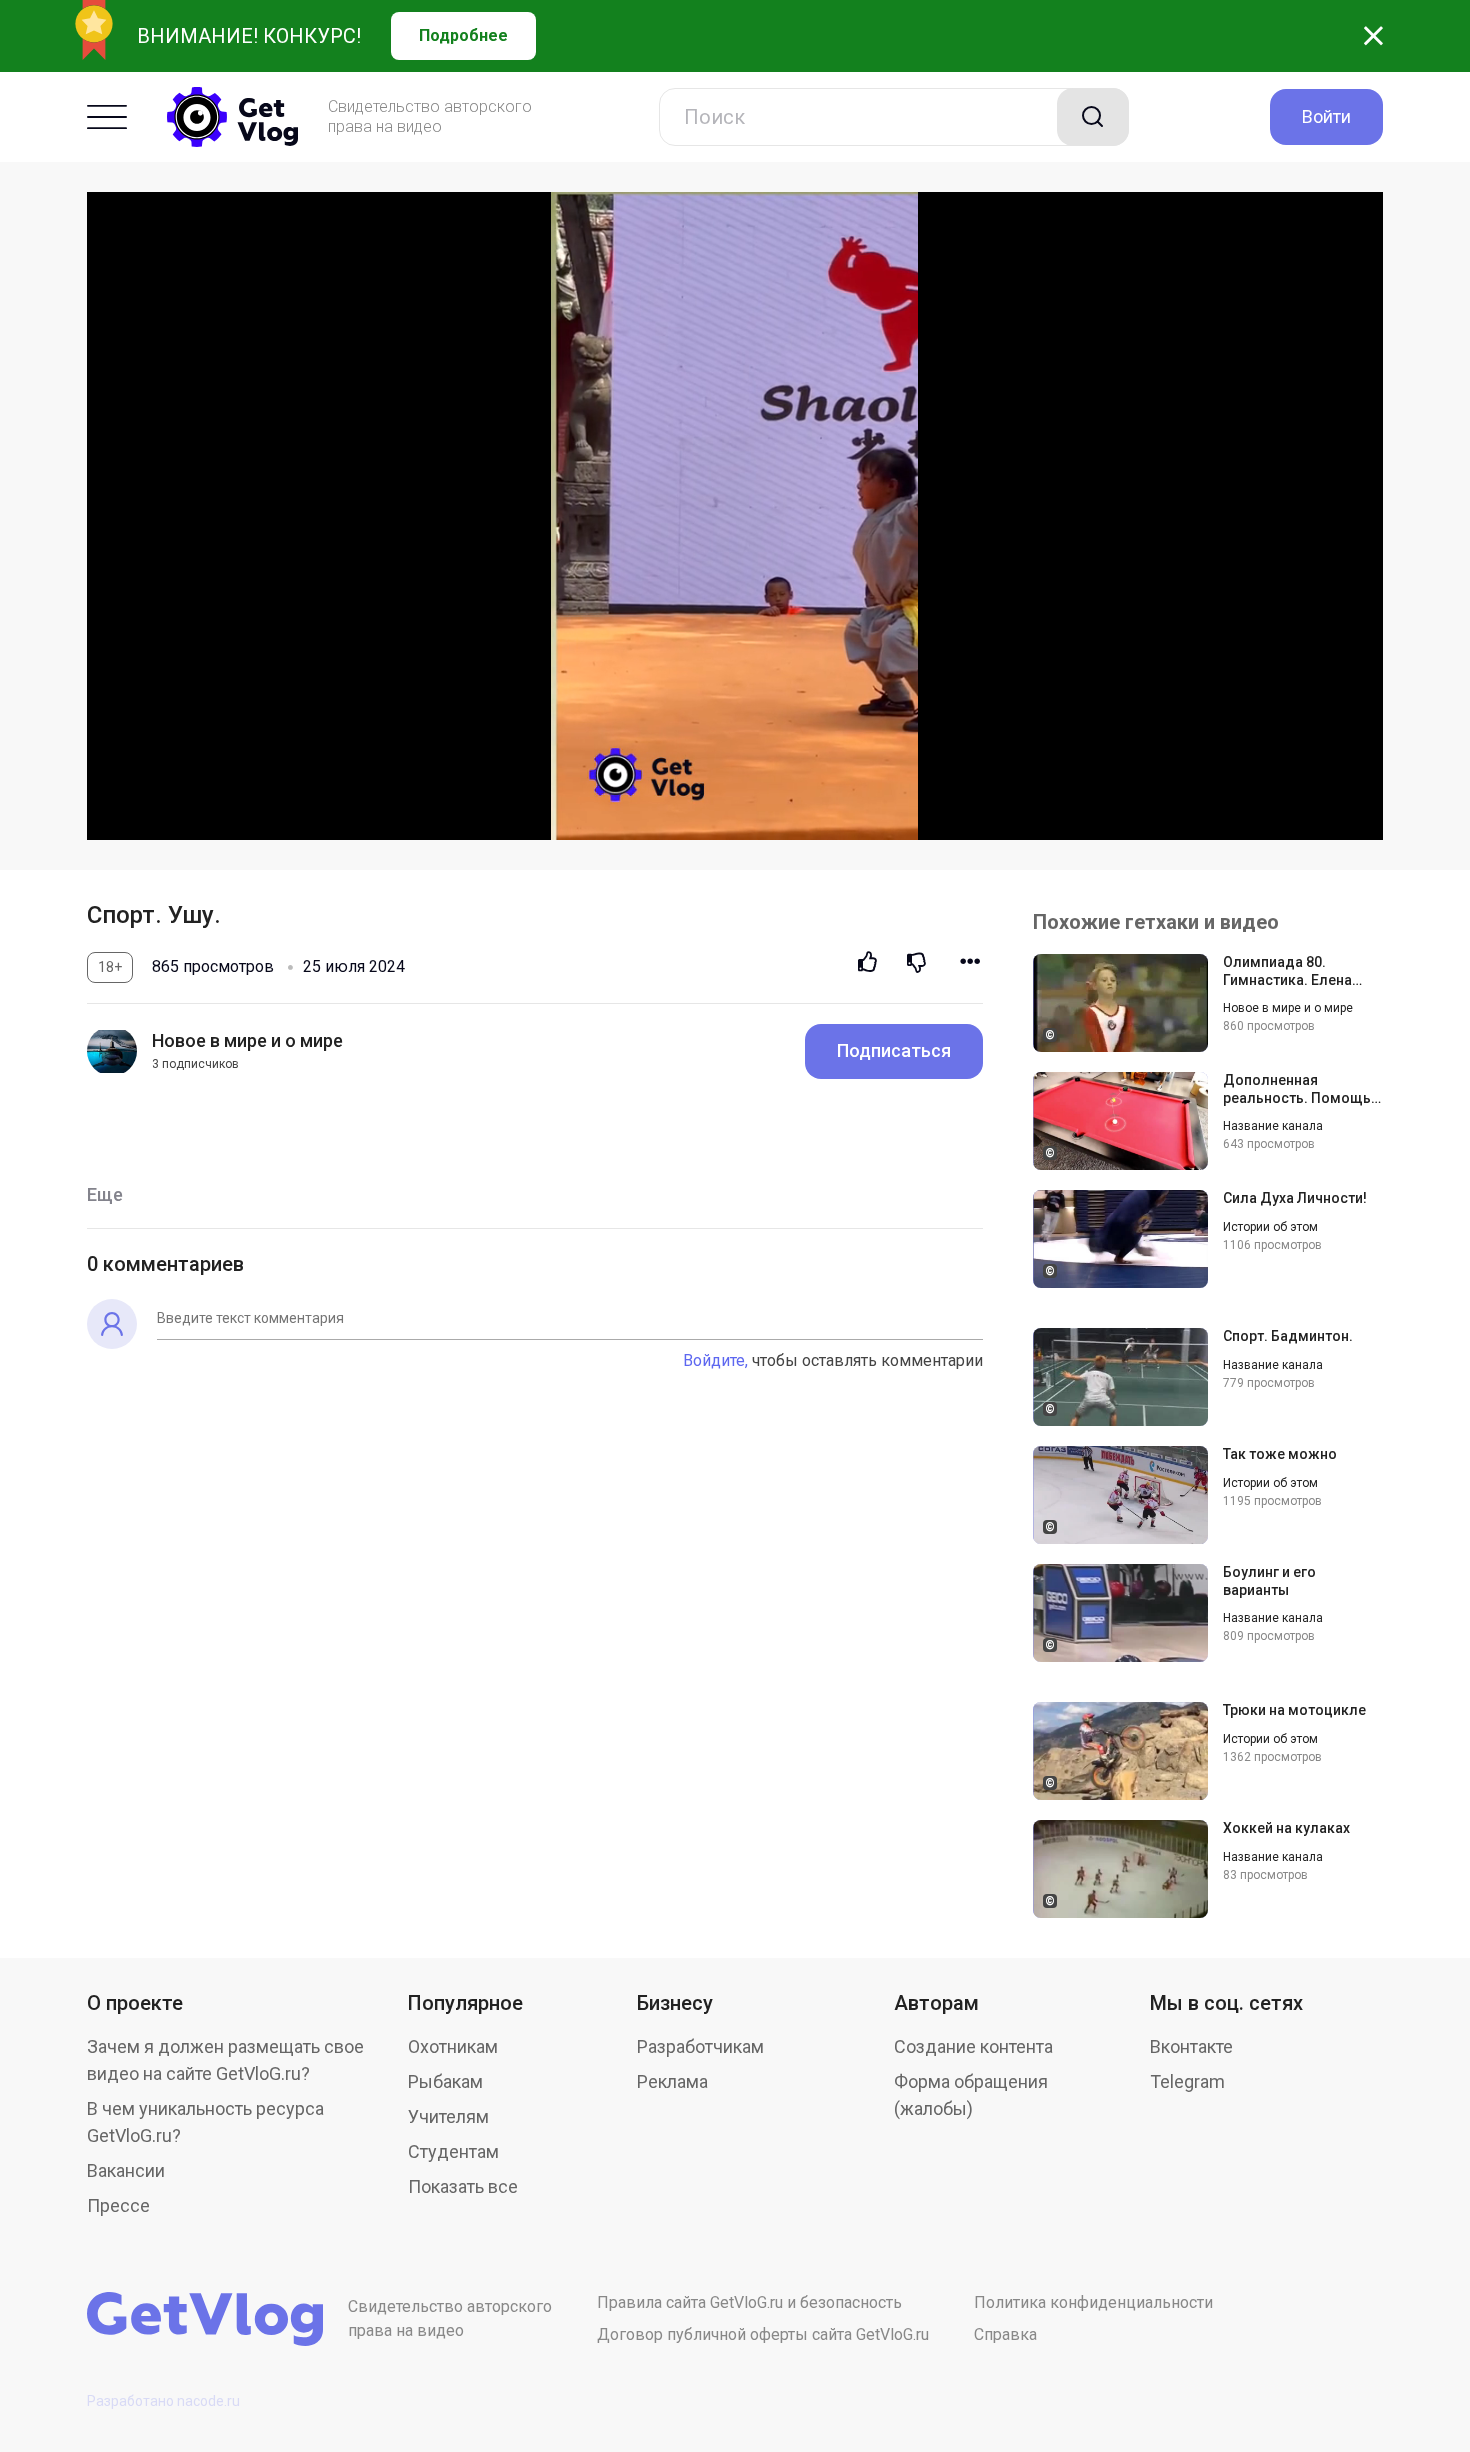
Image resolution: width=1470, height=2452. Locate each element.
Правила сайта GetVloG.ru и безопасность (749, 2302)
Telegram (1187, 2081)
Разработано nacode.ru (163, 2401)
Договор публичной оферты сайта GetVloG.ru (763, 2334)
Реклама (672, 2081)
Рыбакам (445, 2081)
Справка (1005, 2334)
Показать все (463, 2186)
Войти (1326, 116)
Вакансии (126, 2170)
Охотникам (453, 2046)
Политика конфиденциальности (1093, 2302)
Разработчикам (700, 2046)
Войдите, (715, 1360)
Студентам (453, 2151)
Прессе (118, 2205)
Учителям (448, 2116)
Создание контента (973, 2046)
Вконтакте (1191, 2046)
